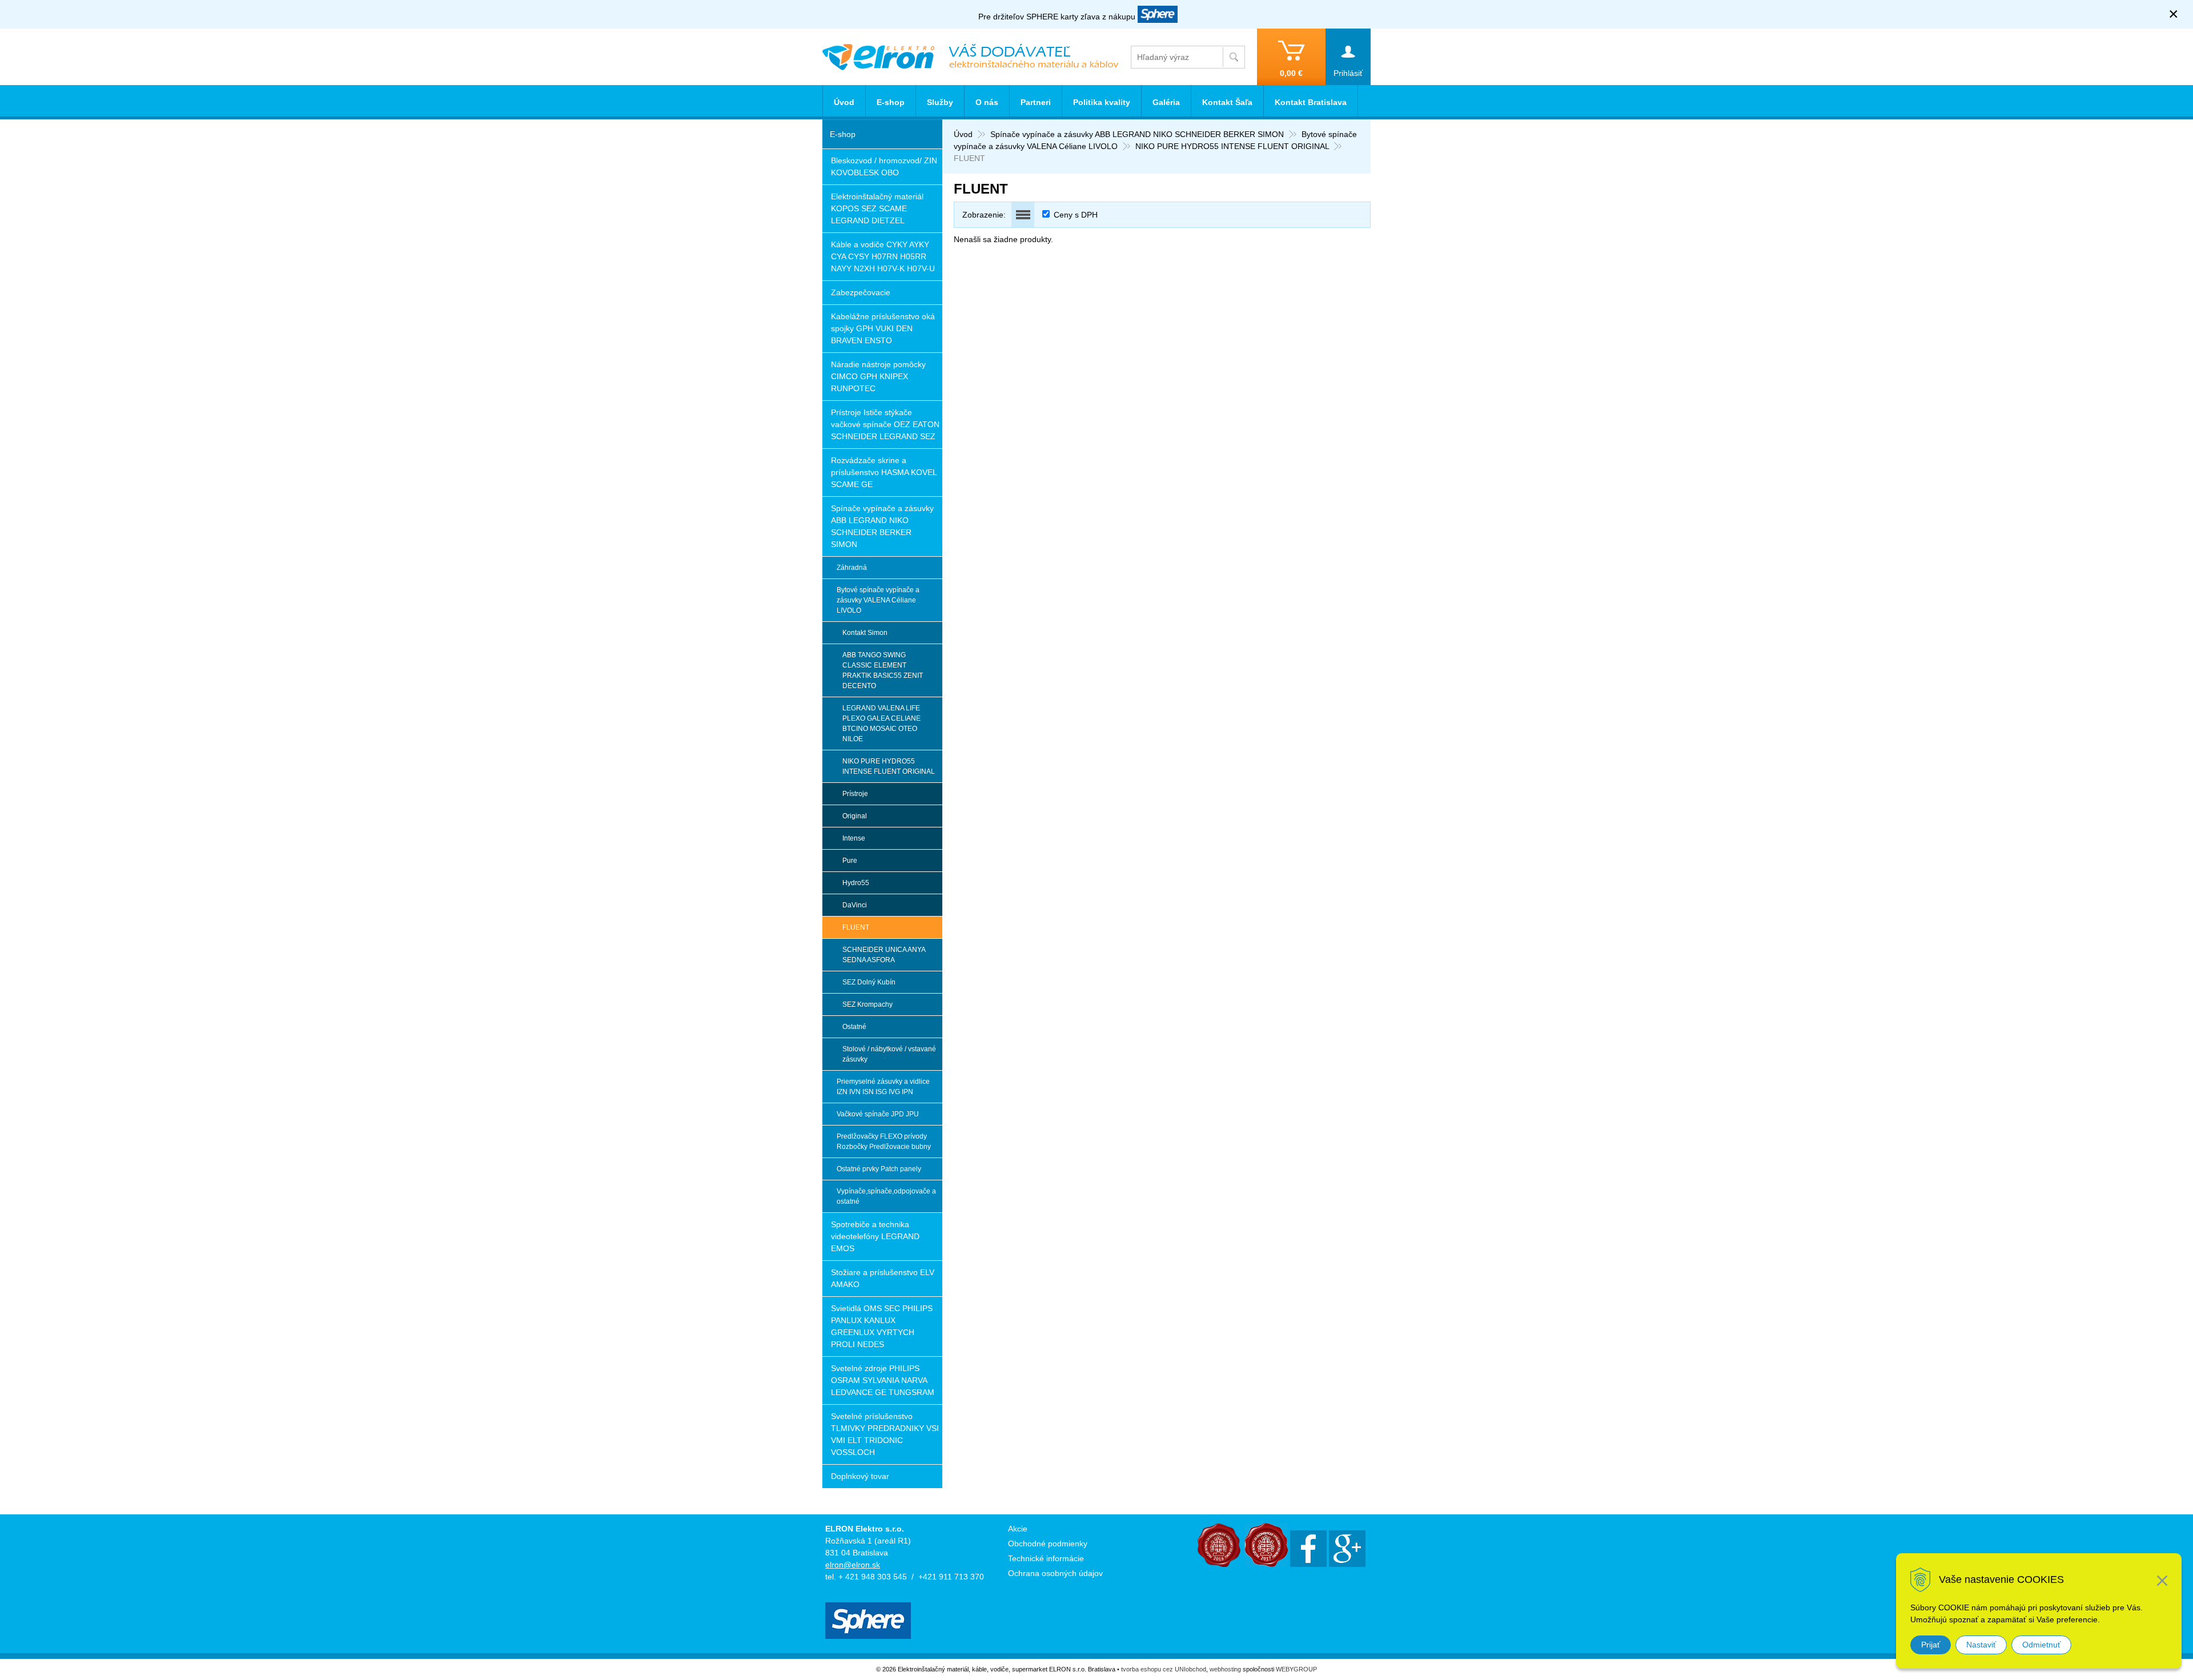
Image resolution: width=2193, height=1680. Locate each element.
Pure (850, 861)
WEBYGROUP (1296, 1669)
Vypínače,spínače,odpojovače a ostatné (886, 1196)
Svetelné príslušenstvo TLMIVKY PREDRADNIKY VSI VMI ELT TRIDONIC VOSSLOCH (885, 1434)
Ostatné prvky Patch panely (879, 1169)
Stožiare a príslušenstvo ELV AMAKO (883, 1278)
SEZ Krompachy (867, 1004)
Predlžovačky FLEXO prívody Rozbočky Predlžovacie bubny (884, 1142)
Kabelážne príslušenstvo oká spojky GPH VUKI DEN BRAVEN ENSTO (883, 328)
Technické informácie (1046, 1558)
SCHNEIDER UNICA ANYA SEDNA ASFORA (884, 955)
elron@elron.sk (853, 1565)
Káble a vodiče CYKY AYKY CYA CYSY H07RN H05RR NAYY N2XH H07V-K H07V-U (883, 256)
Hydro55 (856, 883)
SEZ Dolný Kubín (869, 982)
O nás (987, 102)
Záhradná (852, 568)
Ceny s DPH (1076, 215)
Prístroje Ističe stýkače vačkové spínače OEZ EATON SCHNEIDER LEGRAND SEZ (885, 424)
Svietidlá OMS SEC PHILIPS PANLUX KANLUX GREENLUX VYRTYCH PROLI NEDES (882, 1326)
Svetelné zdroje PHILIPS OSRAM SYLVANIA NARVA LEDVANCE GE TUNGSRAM (883, 1380)
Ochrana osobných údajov (1055, 1573)
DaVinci (855, 905)
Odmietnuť (2041, 1645)
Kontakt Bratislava (1311, 102)
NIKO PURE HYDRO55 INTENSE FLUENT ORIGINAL (1232, 146)
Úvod (963, 134)
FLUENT (856, 927)
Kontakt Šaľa (1227, 102)
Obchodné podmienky (1048, 1544)
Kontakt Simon (865, 633)
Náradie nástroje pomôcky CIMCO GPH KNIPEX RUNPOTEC (878, 376)
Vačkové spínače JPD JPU (878, 1114)
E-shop (891, 102)
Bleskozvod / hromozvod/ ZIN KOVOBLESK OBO (884, 166)
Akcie (1018, 1529)
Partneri (1036, 102)
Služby (940, 102)
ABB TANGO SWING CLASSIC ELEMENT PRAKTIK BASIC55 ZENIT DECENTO (883, 670)
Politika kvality (1102, 102)
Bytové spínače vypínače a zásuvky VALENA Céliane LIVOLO (878, 600)
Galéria (1166, 102)
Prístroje (855, 794)
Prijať (1931, 1645)
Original (855, 816)
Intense (854, 838)
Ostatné (854, 1027)
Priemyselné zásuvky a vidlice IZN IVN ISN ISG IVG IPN (883, 1087)
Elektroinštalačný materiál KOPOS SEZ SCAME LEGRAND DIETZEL (877, 208)
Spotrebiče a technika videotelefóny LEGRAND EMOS (875, 1236)
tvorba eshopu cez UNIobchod (1164, 1669)
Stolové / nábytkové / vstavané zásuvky (889, 1054)
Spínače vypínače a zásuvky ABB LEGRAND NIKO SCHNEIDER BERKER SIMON (1137, 134)
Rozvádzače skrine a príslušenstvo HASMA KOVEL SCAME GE (884, 472)
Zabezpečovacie (861, 292)
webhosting (1225, 1669)
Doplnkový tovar (860, 1476)
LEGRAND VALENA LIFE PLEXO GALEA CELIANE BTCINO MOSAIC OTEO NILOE (881, 724)
